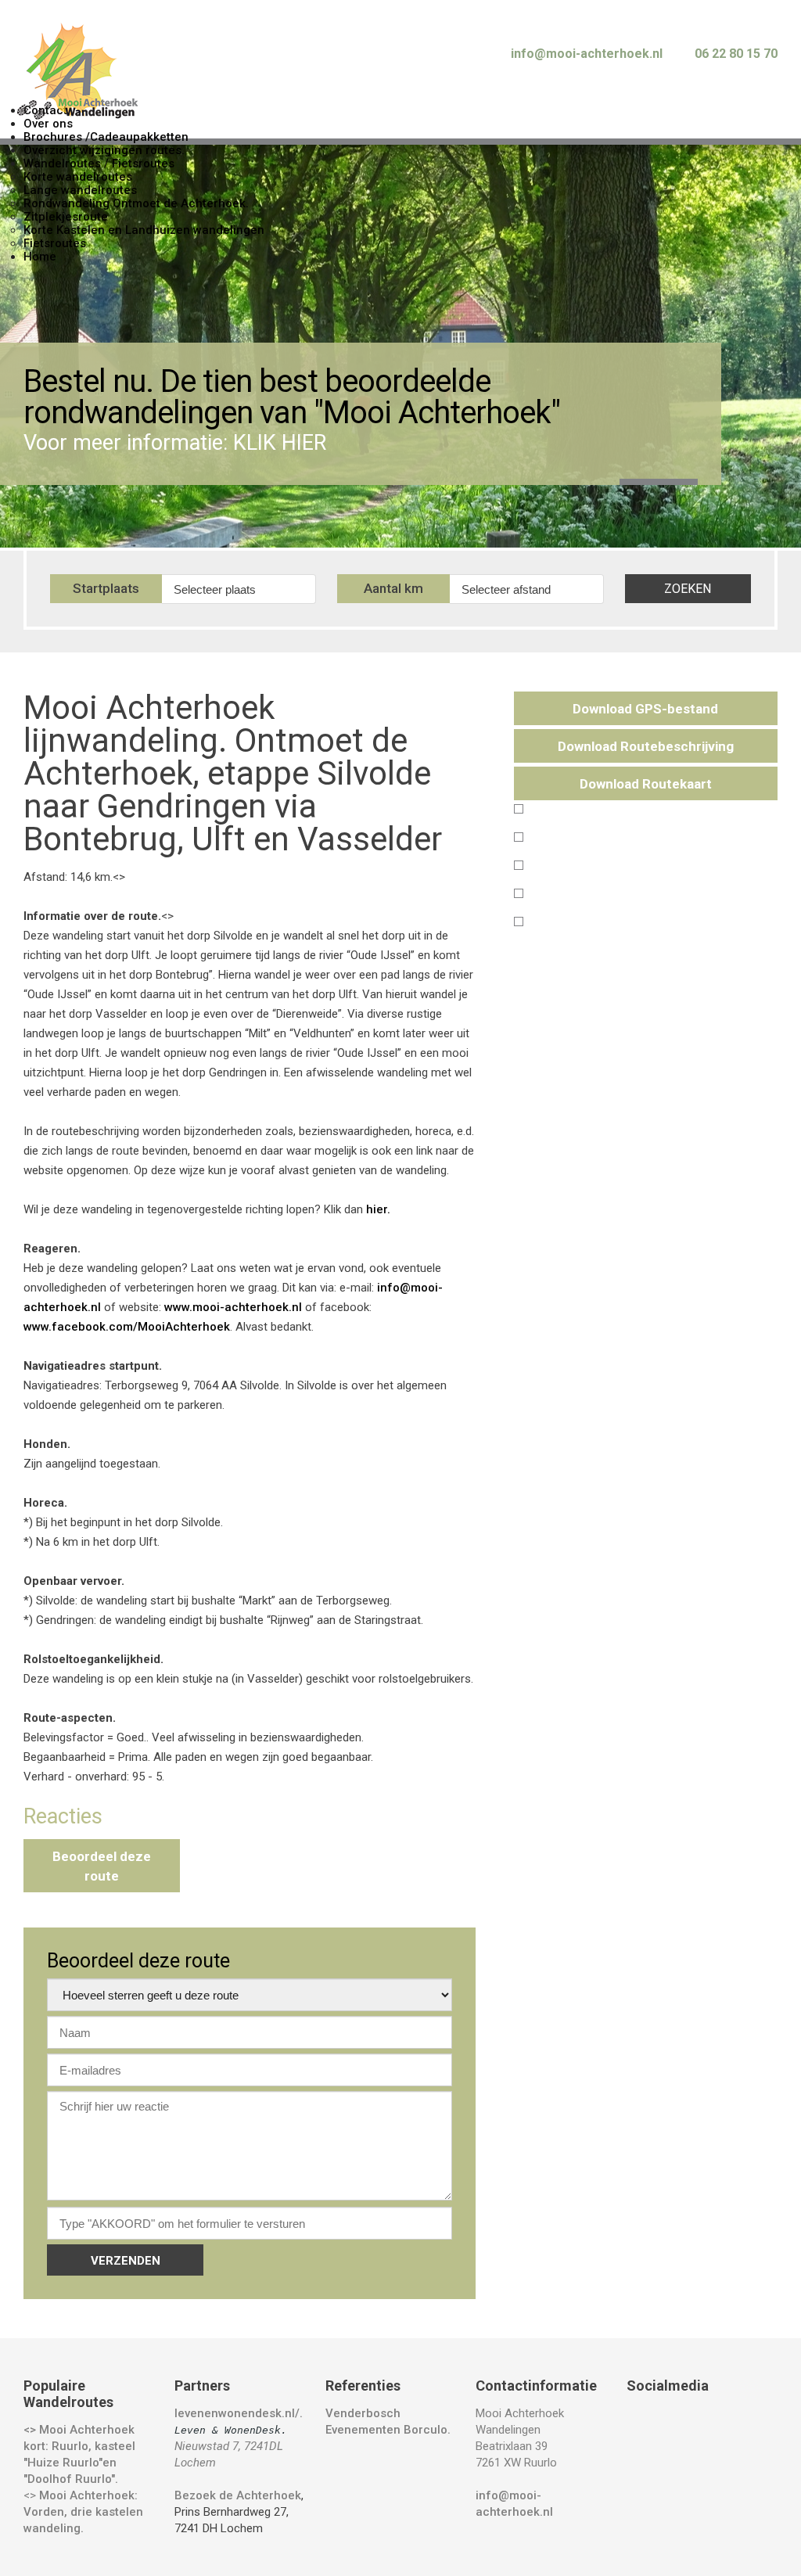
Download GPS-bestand (645, 709)
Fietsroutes (55, 243)
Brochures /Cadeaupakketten (106, 137)
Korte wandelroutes (78, 177)
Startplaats (106, 588)
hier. (378, 1209)
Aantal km (393, 588)
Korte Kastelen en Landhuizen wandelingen (144, 230)
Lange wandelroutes (80, 190)
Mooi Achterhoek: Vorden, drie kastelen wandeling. (83, 2512)
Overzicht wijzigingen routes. (104, 150)
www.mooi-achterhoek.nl (233, 1307)
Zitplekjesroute (66, 217)
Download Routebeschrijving (646, 746)
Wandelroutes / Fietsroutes (99, 163)
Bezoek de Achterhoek (238, 2495)
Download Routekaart (646, 784)
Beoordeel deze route (102, 1866)
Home (40, 257)
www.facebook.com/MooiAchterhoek (127, 1327)
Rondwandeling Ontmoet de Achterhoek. (136, 203)
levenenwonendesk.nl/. (240, 2413)
